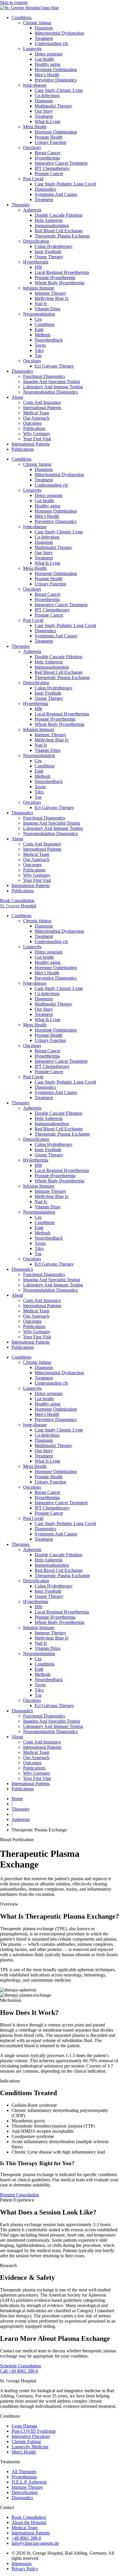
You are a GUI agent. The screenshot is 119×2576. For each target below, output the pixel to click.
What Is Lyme (48, 122)
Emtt (39, 330)
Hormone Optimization (56, 69)
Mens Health (35, 127)
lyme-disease (35, 85)
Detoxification (36, 241)
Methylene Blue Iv (52, 298)
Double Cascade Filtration (58, 215)
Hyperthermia (47, 158)
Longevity (32, 49)
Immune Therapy (50, 293)
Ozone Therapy (49, 257)
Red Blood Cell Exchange (59, 231)
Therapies (21, 205)
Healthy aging (48, 64)
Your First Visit (37, 439)
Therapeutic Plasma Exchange (62, 236)
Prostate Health (49, 137)
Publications (34, 428)
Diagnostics (45, 189)
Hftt (38, 267)
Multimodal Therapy (53, 106)
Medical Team (36, 413)
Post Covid (33, 179)
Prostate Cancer (49, 174)
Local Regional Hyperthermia (62, 272)
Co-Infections (47, 95)
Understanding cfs (51, 43)
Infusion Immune (39, 288)
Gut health (44, 59)
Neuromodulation (39, 314)
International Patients (42, 408)
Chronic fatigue (37, 23)
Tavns (40, 345)
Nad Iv (41, 304)
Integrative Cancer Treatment (61, 163)
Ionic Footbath (48, 252)
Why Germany (37, 434)
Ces (38, 319)
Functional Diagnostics (44, 376)
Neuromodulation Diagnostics (50, 392)
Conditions (22, 17)
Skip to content (14, 2)
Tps (38, 356)
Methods (43, 335)
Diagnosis (44, 28)
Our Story (44, 111)
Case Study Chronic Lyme (59, 90)
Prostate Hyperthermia (55, 278)
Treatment (44, 38)
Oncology (32, 148)
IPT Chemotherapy (52, 168)
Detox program (49, 54)
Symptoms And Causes (56, 194)
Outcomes (32, 423)
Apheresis (32, 210)
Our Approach (36, 418)
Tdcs (39, 350)
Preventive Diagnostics (56, 80)
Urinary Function (50, 142)
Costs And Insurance (42, 402)
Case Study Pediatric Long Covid (65, 184)
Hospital (18, 906)
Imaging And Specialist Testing (52, 382)
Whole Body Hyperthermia (59, 283)
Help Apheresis (49, 220)
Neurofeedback (49, 340)
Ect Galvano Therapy (54, 366)
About (17, 397)
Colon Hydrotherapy (54, 246)
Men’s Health (47, 75)
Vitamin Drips (48, 309)
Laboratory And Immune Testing (53, 387)
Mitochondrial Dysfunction (59, 33)
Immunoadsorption (52, 226)
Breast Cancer (48, 153)
